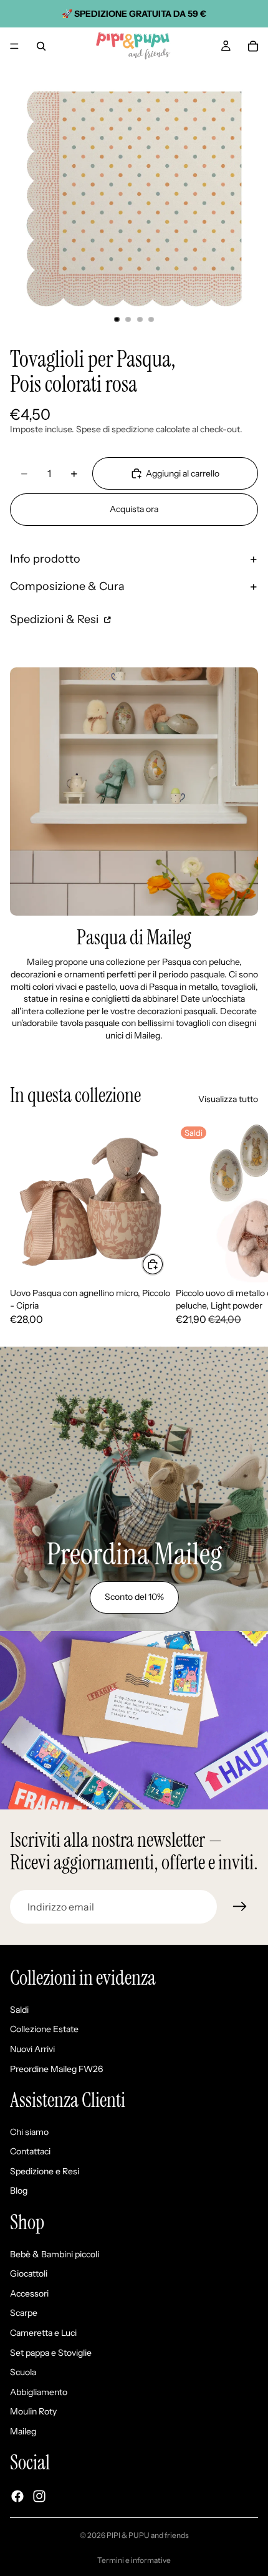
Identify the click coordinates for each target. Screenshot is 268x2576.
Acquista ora (134, 509)
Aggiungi (163, 1264)
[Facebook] (17, 2496)
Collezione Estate (44, 2029)
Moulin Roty (33, 2411)
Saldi (19, 2010)
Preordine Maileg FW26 (56, 2068)
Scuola (23, 2372)
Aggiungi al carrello (183, 473)
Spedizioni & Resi (55, 619)
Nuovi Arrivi (32, 2049)
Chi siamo (29, 2131)
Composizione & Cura (67, 586)
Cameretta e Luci (43, 2333)
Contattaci (30, 2151)
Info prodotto (45, 559)
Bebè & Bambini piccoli (55, 2254)
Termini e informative (134, 2560)
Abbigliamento (39, 2392)
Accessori (29, 2293)
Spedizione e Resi (45, 2171)
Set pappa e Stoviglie (51, 2352)
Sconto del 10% (134, 1597)
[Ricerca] (41, 46)
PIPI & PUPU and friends (148, 2535)
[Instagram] (39, 2496)
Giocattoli (29, 2273)
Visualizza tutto (228, 1099)
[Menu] (14, 46)
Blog (19, 2191)
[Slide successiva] (244, 1224)
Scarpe (24, 2313)
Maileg (23, 2431)
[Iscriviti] (240, 1907)
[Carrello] (253, 46)
